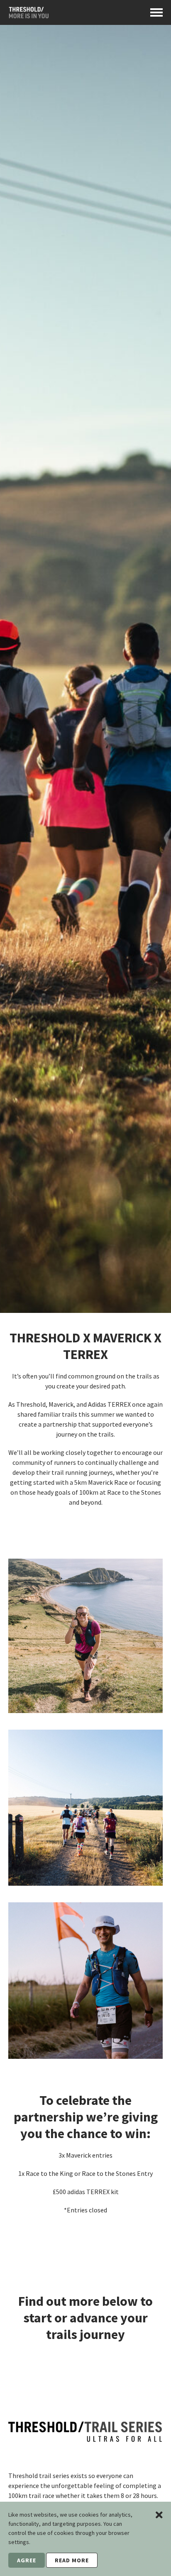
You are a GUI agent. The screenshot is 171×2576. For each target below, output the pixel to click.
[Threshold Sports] (28, 15)
